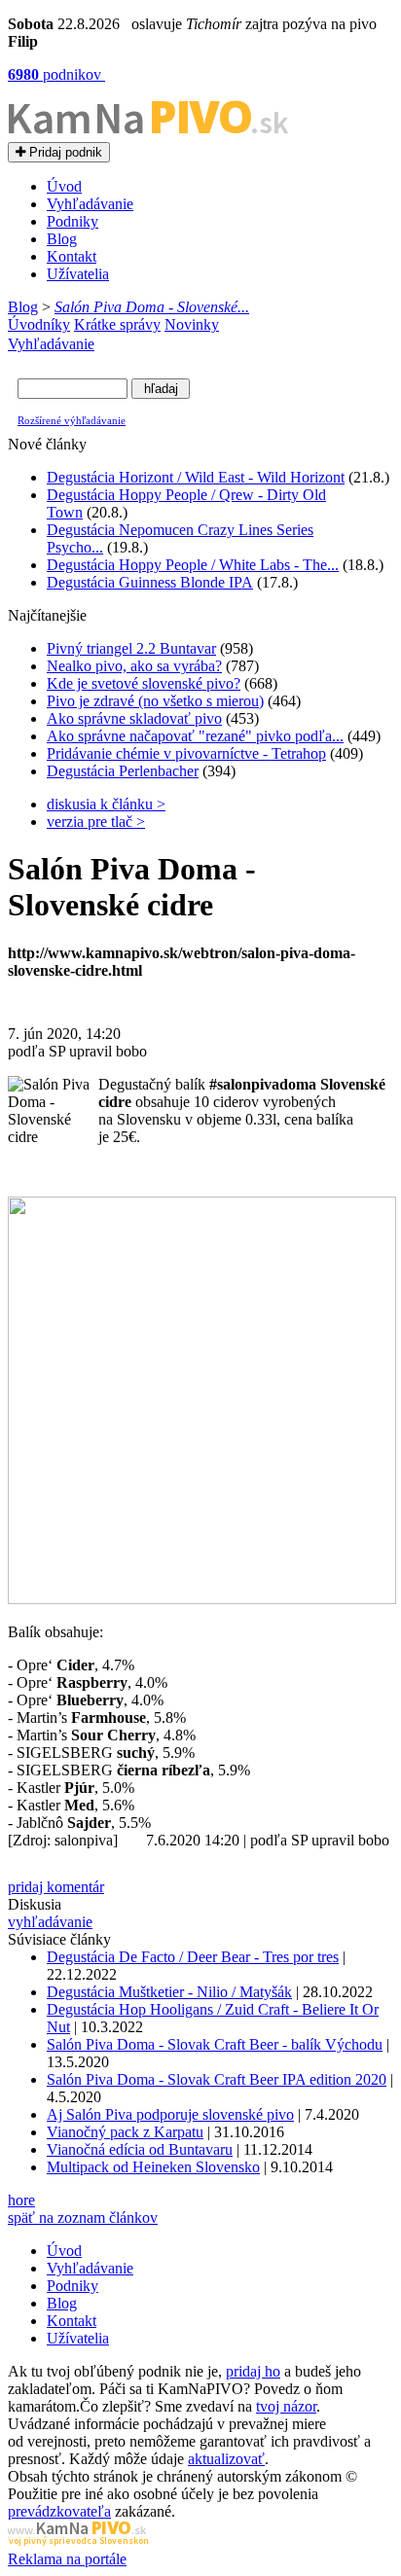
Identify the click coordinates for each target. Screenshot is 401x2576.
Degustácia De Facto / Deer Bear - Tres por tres (193, 1957)
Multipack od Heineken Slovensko (153, 2167)
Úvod (64, 186)
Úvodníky (39, 324)
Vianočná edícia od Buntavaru (140, 2149)
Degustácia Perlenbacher (123, 771)
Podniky (73, 221)
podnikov (56, 74)
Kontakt (72, 256)
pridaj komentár (56, 1887)
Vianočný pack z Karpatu (125, 2132)
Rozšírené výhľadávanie (72, 420)
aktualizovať (226, 2459)
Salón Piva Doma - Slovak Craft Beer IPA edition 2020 (217, 2079)
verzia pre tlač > (96, 822)
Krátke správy (117, 324)
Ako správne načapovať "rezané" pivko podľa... (195, 736)
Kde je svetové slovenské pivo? (144, 683)
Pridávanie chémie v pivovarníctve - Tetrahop (186, 753)
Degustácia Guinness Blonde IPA (150, 582)
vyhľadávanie (50, 1922)
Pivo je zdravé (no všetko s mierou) (155, 701)
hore (21, 2200)
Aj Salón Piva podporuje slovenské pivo (170, 2114)
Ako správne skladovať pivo (134, 718)
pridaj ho (253, 2371)
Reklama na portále (67, 2559)
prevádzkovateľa (59, 2511)
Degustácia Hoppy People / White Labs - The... (193, 565)
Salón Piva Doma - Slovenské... (152, 307)
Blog (62, 239)
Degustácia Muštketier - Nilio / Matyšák (169, 1992)
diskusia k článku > (106, 804)
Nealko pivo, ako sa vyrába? (134, 666)
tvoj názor (286, 2406)
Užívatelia (78, 274)
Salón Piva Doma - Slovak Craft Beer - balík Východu (215, 2044)
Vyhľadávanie (90, 204)
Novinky (192, 324)
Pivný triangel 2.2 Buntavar (131, 648)
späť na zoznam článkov (83, 2218)
